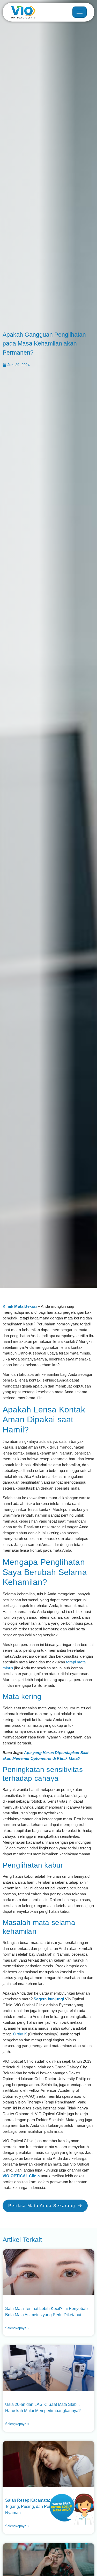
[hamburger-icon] (80, 12)
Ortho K (20, 2034)
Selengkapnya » (17, 2328)
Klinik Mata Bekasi (20, 1306)
